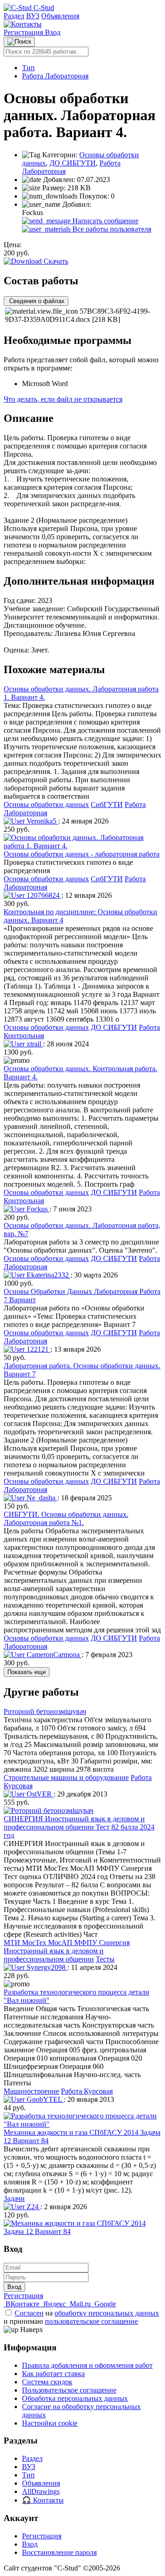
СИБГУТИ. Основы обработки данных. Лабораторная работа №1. (66, 1518)
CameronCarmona (53, 1655)
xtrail (34, 1044)
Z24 (33, 2207)
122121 (38, 1349)
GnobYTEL (44, 2099)
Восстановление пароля (59, 2552)
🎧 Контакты (43, 2500)
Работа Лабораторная (55, 76)
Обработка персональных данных (75, 2398)
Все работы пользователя (111, 229)
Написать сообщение (104, 221)
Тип (28, 68)
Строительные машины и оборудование (66, 1777)
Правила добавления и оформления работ (87, 2365)
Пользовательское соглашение (69, 2390)
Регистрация (24, 32)
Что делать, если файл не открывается (63, 399)
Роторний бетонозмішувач (45, 1711)
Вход (53, 32)
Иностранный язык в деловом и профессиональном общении (54, 1955)
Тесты (105, 1959)
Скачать (55, 261)
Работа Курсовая (87, 2091)
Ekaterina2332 (48, 1275)
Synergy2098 (46, 1967)
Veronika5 (41, 821)
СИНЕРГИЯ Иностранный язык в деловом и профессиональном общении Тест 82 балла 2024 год (79, 1827)
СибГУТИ (107, 804)
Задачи (14, 2198)
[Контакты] (23, 24)
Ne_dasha (41, 1498)
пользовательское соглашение (91, 2321)
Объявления (60, 16)
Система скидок (47, 2382)
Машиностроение (31, 2091)
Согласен (29, 2313)
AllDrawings (41, 2491)
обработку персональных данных (107, 2313)
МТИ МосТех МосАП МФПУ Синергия (67, 1943)
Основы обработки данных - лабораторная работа (82, 854)
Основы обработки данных (46, 804)
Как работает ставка (53, 2374)
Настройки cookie (50, 2423)
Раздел (14, 16)
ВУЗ (33, 16)
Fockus (37, 1209)
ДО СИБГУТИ (73, 163)
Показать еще (27, 1672)
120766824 (43, 895)
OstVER (39, 1794)
